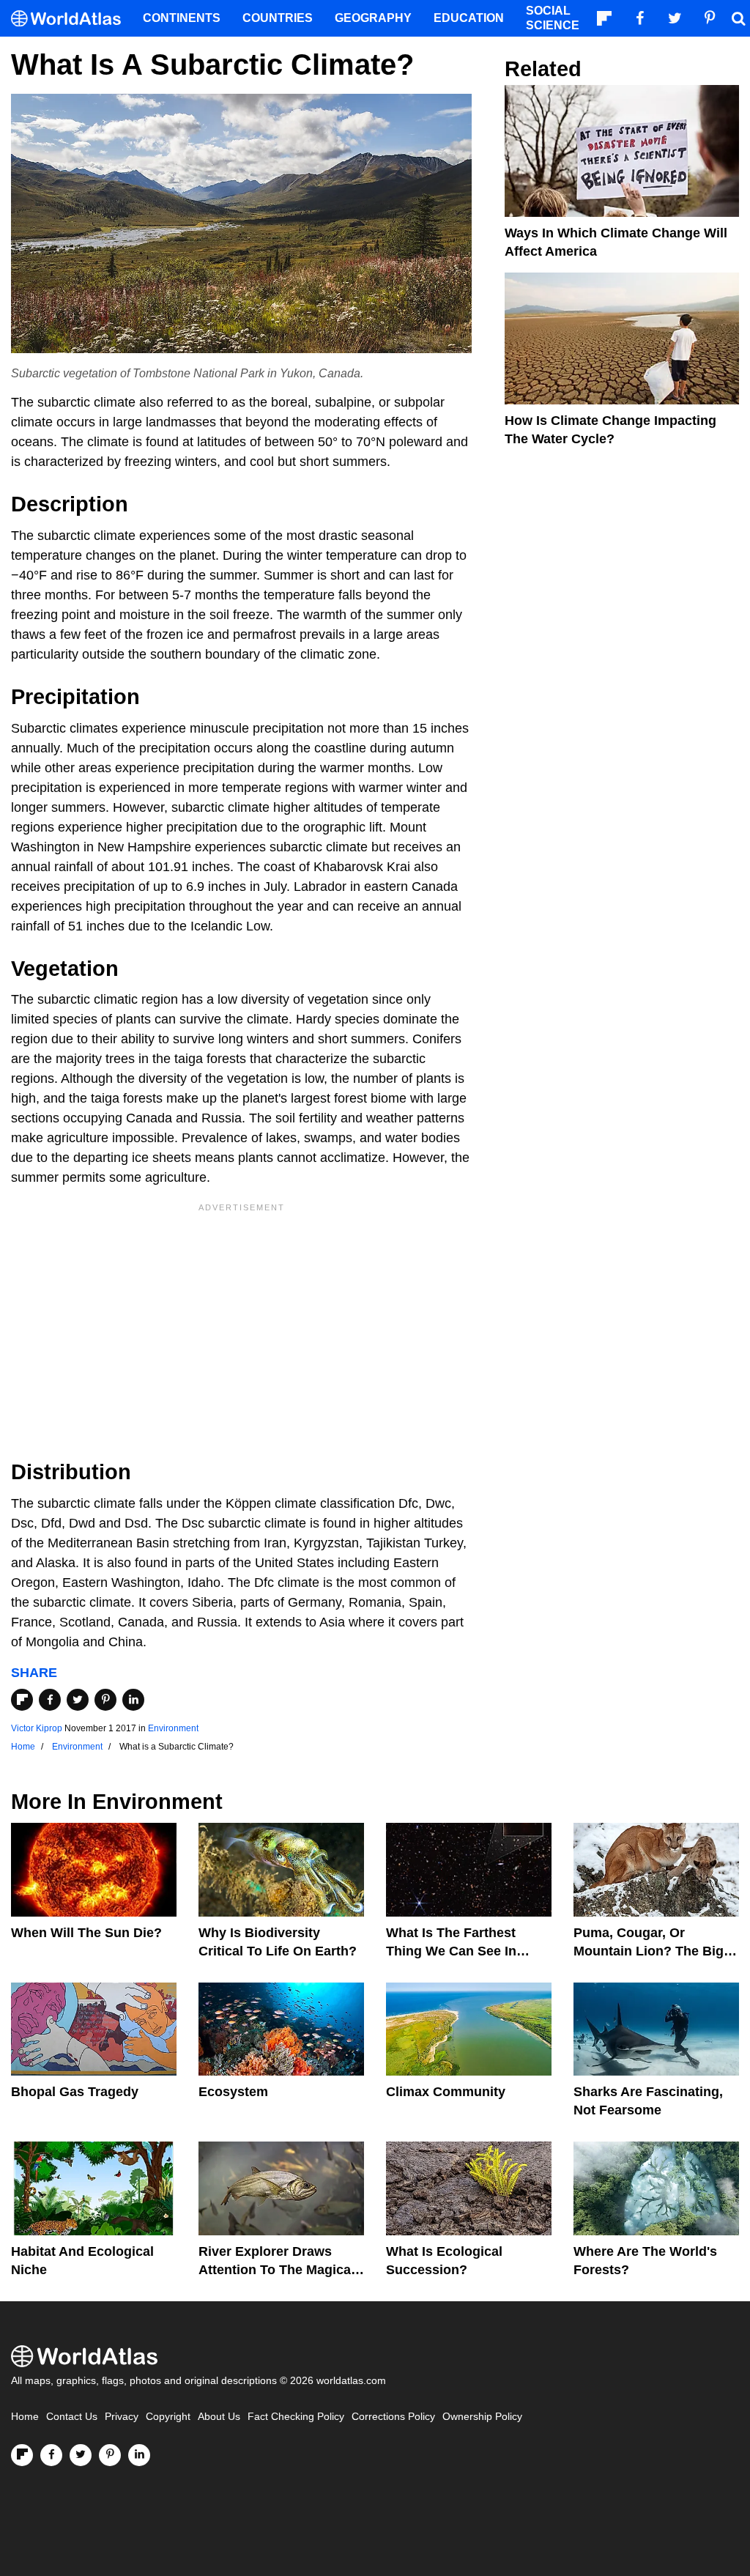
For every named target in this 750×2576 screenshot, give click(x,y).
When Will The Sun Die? (86, 1933)
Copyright (168, 2417)
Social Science (553, 18)
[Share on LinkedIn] (133, 1700)
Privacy (122, 2417)
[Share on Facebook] (50, 1700)
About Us (219, 2417)
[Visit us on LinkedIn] (139, 2455)
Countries (278, 18)
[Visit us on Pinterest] (110, 2455)
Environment (173, 1728)
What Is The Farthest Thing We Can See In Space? (451, 1951)
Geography (373, 18)
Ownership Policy (482, 2417)
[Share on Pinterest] (105, 1700)
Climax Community (446, 2092)
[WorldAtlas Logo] (71, 19)
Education (469, 18)
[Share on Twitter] (78, 1700)
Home (25, 2417)
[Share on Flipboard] (22, 1700)
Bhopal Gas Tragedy (75, 2092)
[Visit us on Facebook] (51, 2455)
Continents (182, 18)
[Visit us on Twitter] (81, 2455)
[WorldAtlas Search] (738, 18)
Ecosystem (233, 2092)
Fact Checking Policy (296, 2417)
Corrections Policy (393, 2417)
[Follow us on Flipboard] (22, 2455)
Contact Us (72, 2417)
